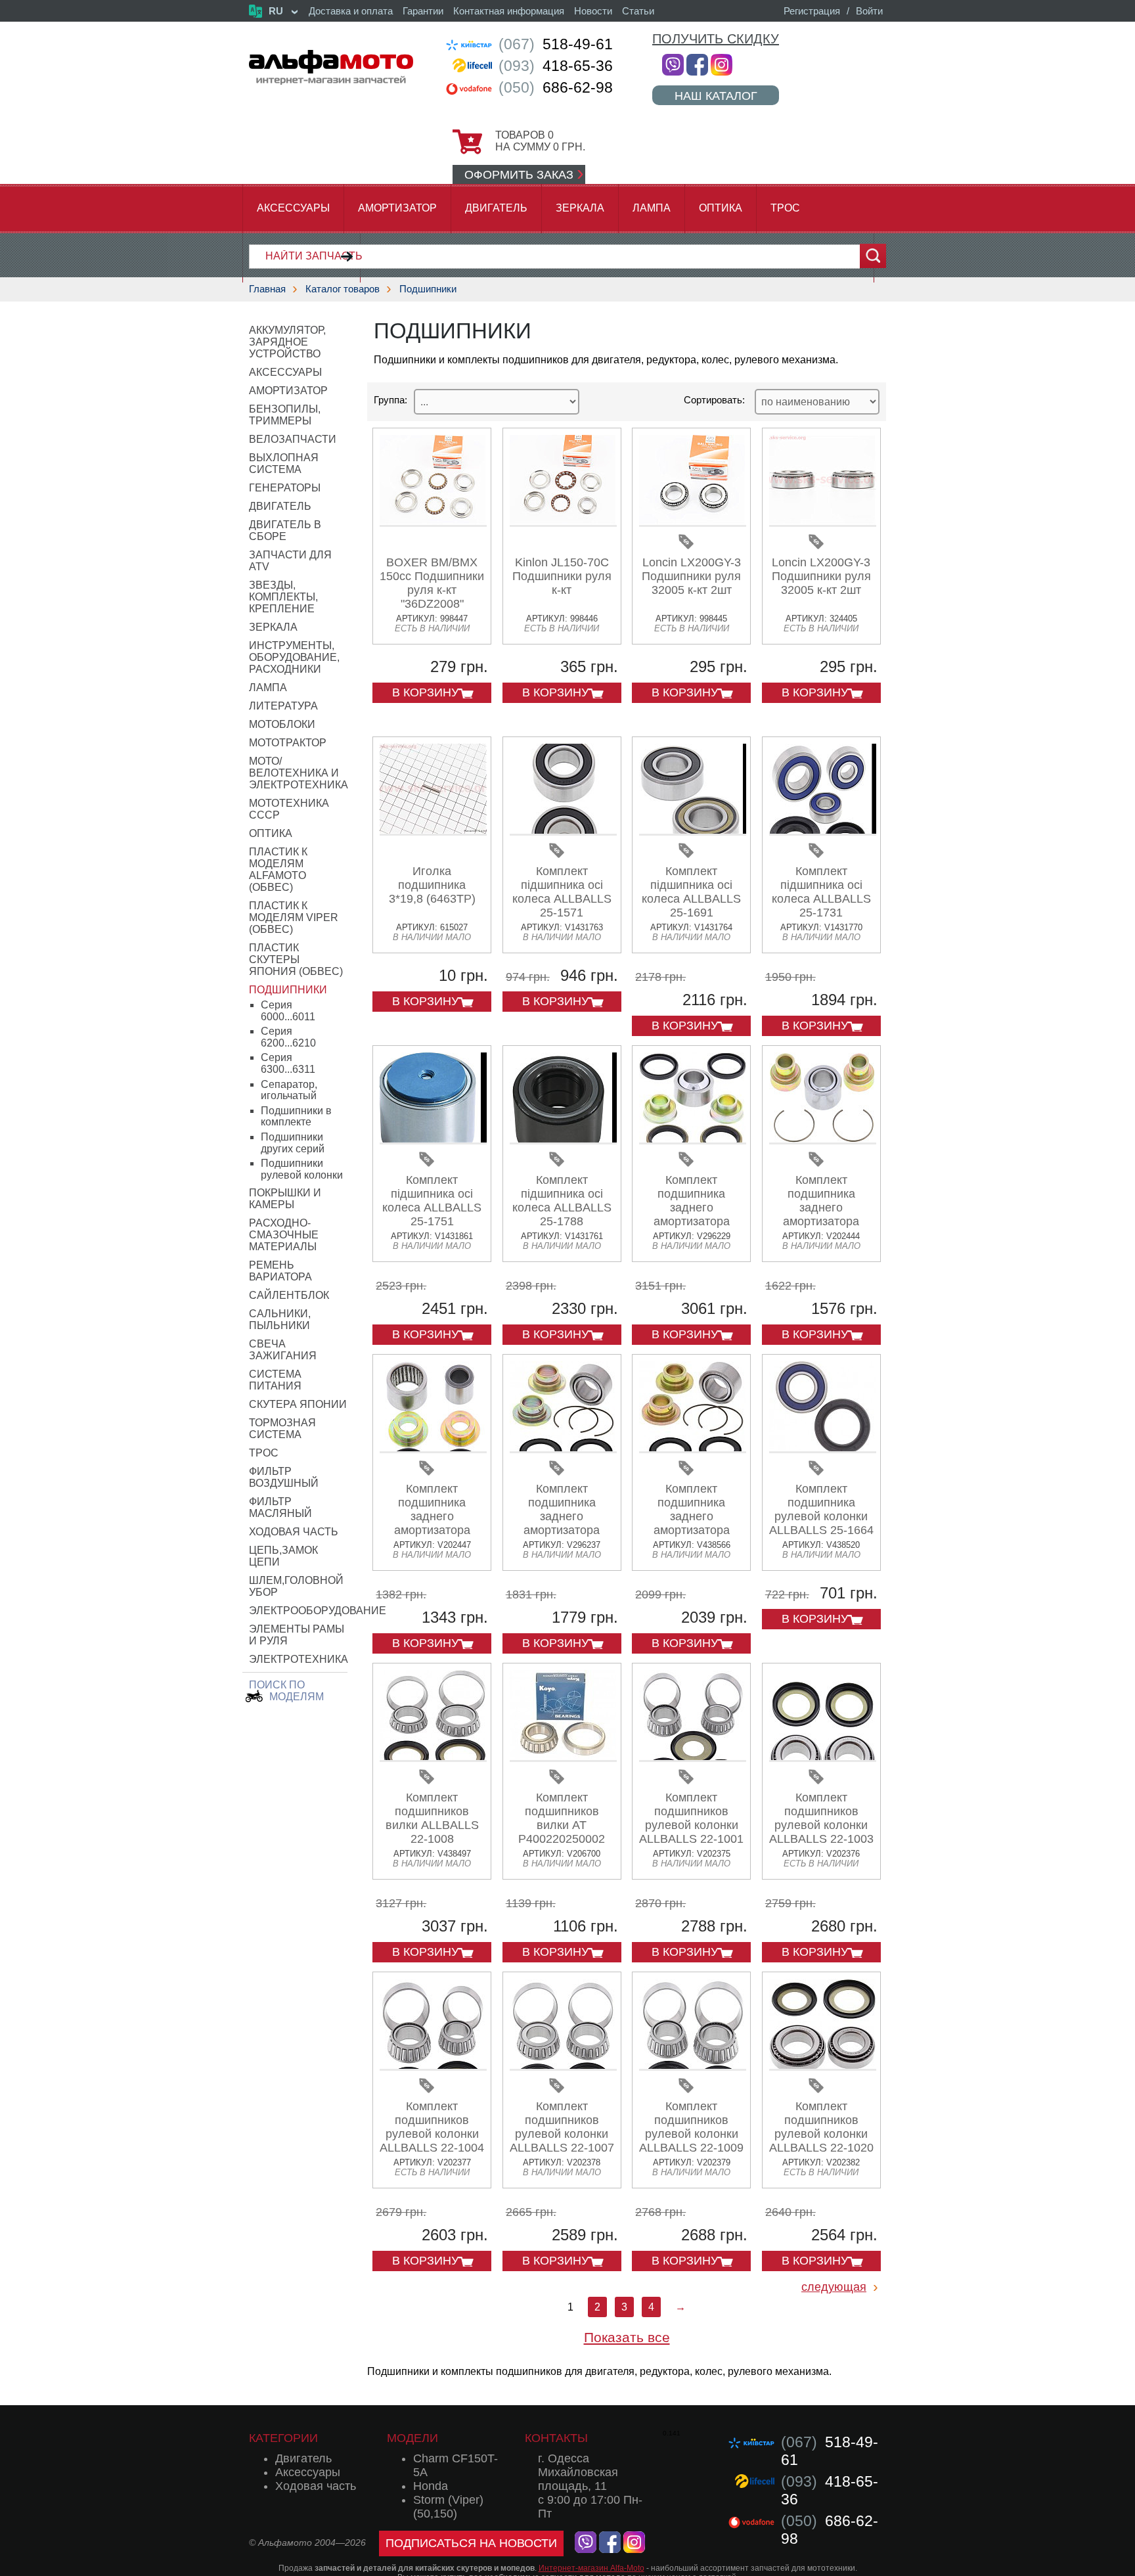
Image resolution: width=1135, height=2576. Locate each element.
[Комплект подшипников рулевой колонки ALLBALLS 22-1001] (693, 1757)
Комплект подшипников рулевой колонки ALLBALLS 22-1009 (691, 2127)
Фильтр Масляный (280, 1507)
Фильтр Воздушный (284, 1477)
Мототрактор (288, 743)
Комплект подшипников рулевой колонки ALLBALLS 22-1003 (821, 1818)
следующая (834, 2287)
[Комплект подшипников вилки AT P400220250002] (563, 1757)
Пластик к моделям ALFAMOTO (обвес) (278, 870)
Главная (267, 289)
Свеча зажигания (283, 1350)
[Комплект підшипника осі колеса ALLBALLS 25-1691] (693, 831)
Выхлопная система (284, 463)
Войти (869, 11)
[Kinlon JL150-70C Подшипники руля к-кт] (563, 522)
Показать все (627, 2337)
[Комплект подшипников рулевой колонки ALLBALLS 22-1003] (823, 1757)
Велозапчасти (293, 439)
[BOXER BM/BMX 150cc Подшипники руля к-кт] (433, 522)
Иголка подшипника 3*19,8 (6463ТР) (432, 885)
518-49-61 (556, 44)
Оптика (721, 208)
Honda (431, 2486)
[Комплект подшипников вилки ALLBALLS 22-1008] (433, 1757)
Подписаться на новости (471, 2543)
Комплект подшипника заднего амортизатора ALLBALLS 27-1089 (691, 1208)
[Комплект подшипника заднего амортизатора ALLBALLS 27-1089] (693, 1140)
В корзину (425, 692)
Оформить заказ (519, 175)
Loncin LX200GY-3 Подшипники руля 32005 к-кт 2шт (691, 576)
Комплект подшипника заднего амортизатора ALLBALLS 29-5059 (562, 1516)
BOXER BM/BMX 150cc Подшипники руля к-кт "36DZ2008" (432, 583)
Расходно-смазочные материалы (284, 1235)
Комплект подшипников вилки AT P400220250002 (562, 1818)
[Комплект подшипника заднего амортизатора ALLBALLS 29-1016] (823, 1140)
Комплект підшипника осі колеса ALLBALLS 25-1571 (562, 892)
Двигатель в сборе (285, 531)
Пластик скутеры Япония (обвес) (296, 960)
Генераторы (285, 488)
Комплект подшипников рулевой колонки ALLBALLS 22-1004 (432, 2127)
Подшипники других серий (293, 1143)
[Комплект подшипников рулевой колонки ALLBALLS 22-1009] (693, 2066)
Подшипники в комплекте (296, 1117)
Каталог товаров (343, 289)
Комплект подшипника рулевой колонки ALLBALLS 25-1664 (821, 1509)
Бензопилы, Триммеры (285, 415)
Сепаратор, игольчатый (289, 1090)
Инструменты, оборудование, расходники (294, 657)
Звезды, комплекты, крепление (283, 597)
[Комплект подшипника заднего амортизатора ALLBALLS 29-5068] (693, 1448)
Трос (785, 208)
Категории (283, 2438)
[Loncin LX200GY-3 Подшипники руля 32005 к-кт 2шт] (693, 522)
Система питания (275, 1380)
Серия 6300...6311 (288, 1063)
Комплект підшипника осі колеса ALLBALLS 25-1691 (691, 892)
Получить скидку (716, 39)
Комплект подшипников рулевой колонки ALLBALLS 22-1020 (821, 2127)
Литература (283, 706)
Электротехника (299, 1659)
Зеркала (580, 208)
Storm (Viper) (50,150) (448, 2507)
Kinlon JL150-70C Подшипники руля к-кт (562, 576)
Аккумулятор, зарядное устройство (287, 342)
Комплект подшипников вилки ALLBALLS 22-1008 (432, 1818)
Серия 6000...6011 (288, 1011)
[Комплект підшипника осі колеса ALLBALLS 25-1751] (433, 1140)
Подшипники (428, 289)
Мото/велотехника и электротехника (299, 773)
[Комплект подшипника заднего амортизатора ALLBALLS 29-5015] (433, 1448)
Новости (593, 11)
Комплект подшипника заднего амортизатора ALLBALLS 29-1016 (821, 1208)
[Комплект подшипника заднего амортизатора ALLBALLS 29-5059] (563, 1448)
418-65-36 (556, 66)
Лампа (652, 208)
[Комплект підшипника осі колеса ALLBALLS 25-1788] (563, 1140)
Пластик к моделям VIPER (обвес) (294, 917)
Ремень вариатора (280, 1271)
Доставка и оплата (351, 11)
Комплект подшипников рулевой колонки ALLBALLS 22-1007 (562, 2127)
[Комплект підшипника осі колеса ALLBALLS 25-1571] (563, 831)
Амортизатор (397, 208)
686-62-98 (556, 87)
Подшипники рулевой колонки (302, 1169)
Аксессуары (293, 208)
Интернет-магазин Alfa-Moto (591, 2568)
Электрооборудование (318, 1611)
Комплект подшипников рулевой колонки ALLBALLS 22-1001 (691, 1818)
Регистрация (812, 11)
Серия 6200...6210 (288, 1037)
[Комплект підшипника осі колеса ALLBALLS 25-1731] (823, 831)
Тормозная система (282, 1429)
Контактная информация (509, 11)
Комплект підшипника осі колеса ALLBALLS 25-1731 (821, 892)
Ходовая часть (294, 1532)
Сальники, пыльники (280, 1320)
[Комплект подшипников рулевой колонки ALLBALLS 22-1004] (433, 2066)
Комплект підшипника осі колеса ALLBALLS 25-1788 (562, 1201)
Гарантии (423, 11)
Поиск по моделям (286, 1691)
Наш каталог (716, 96)
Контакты (556, 2438)
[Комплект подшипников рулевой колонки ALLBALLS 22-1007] (563, 2066)
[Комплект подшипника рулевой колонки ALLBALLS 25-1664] (823, 1448)
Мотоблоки (282, 724)
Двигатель (496, 208)
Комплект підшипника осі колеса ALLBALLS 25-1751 (432, 1201)
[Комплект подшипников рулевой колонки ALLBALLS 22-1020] (823, 2066)
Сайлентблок (289, 1295)
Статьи (638, 11)
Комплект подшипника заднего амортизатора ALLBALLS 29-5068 (691, 1516)
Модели (412, 2438)
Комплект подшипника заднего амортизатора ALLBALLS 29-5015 (432, 1516)
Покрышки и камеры (285, 1199)
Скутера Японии (298, 1404)
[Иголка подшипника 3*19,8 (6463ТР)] (433, 831)
